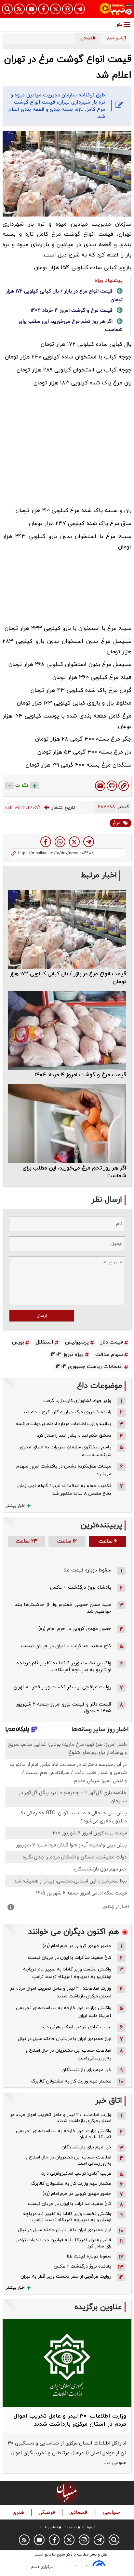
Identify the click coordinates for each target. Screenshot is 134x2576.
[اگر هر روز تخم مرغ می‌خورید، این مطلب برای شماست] (67, 1124)
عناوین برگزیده (98, 2307)
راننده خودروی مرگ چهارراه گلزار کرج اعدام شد (67, 1412)
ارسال (42, 1316)
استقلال (45, 1342)
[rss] (19, 9)
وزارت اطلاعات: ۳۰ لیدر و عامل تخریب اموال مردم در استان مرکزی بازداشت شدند (61, 1992)
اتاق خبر (109, 2101)
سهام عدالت (109, 1355)
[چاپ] (112, 786)
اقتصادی (80, 2513)
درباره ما (89, 2527)
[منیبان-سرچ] (114, 2540)
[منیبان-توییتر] (55, 9)
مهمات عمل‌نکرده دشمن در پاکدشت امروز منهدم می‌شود (64, 1470)
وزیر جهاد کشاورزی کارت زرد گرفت (77, 1401)
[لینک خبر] (124, 786)
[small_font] (10, 786)
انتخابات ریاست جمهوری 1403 (89, 1367)
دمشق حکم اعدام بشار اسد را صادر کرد (74, 1436)
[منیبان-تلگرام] (80, 9)
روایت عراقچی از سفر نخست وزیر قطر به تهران (62, 1687)
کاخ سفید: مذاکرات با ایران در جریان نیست (66, 1646)
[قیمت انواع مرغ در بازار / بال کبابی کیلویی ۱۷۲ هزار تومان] (67, 929)
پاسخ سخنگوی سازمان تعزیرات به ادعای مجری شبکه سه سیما (66, 1451)
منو (120, 25)
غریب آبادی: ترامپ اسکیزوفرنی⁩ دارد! (76, 2027)
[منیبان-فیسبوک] (43, 9)
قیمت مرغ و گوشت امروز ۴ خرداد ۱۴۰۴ (72, 311)
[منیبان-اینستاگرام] (67, 9)
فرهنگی (47, 2513)
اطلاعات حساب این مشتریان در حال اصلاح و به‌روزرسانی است (68, 2054)
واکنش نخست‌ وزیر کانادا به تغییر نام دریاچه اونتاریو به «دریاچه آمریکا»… (64, 1667)
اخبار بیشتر (16, 1506)
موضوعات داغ (100, 1386)
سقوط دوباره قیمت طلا (87, 1570)
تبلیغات (70, 2527)
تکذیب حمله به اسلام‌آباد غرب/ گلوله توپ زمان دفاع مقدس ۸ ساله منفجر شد (64, 1490)
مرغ (117, 823)
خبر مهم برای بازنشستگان (86, 2070)
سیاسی (112, 2513)
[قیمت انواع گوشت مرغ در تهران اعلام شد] (89, 842)
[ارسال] (100, 786)
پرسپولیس (77, 1342)
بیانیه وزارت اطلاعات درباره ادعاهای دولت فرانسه (64, 1424)
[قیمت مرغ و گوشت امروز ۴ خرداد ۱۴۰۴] (67, 1030)
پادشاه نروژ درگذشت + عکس (81, 1588)
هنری (19, 2513)
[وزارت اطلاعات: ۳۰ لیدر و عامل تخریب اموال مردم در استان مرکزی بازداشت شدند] (67, 2363)
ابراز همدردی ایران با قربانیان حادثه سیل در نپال (65, 2039)
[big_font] (35, 786)
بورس (18, 1342)
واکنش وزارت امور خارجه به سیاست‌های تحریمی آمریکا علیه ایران (64, 2012)
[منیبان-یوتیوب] (31, 9)
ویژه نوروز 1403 (67, 1355)
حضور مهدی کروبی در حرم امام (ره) (75, 1629)
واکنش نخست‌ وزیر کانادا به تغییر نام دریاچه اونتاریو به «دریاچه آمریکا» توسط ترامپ (67, 1973)
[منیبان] (116, 9)
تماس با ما (49, 2527)
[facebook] (46, 842)
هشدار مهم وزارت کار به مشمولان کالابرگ (71, 2081)
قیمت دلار (112, 1342)
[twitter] (74, 842)
